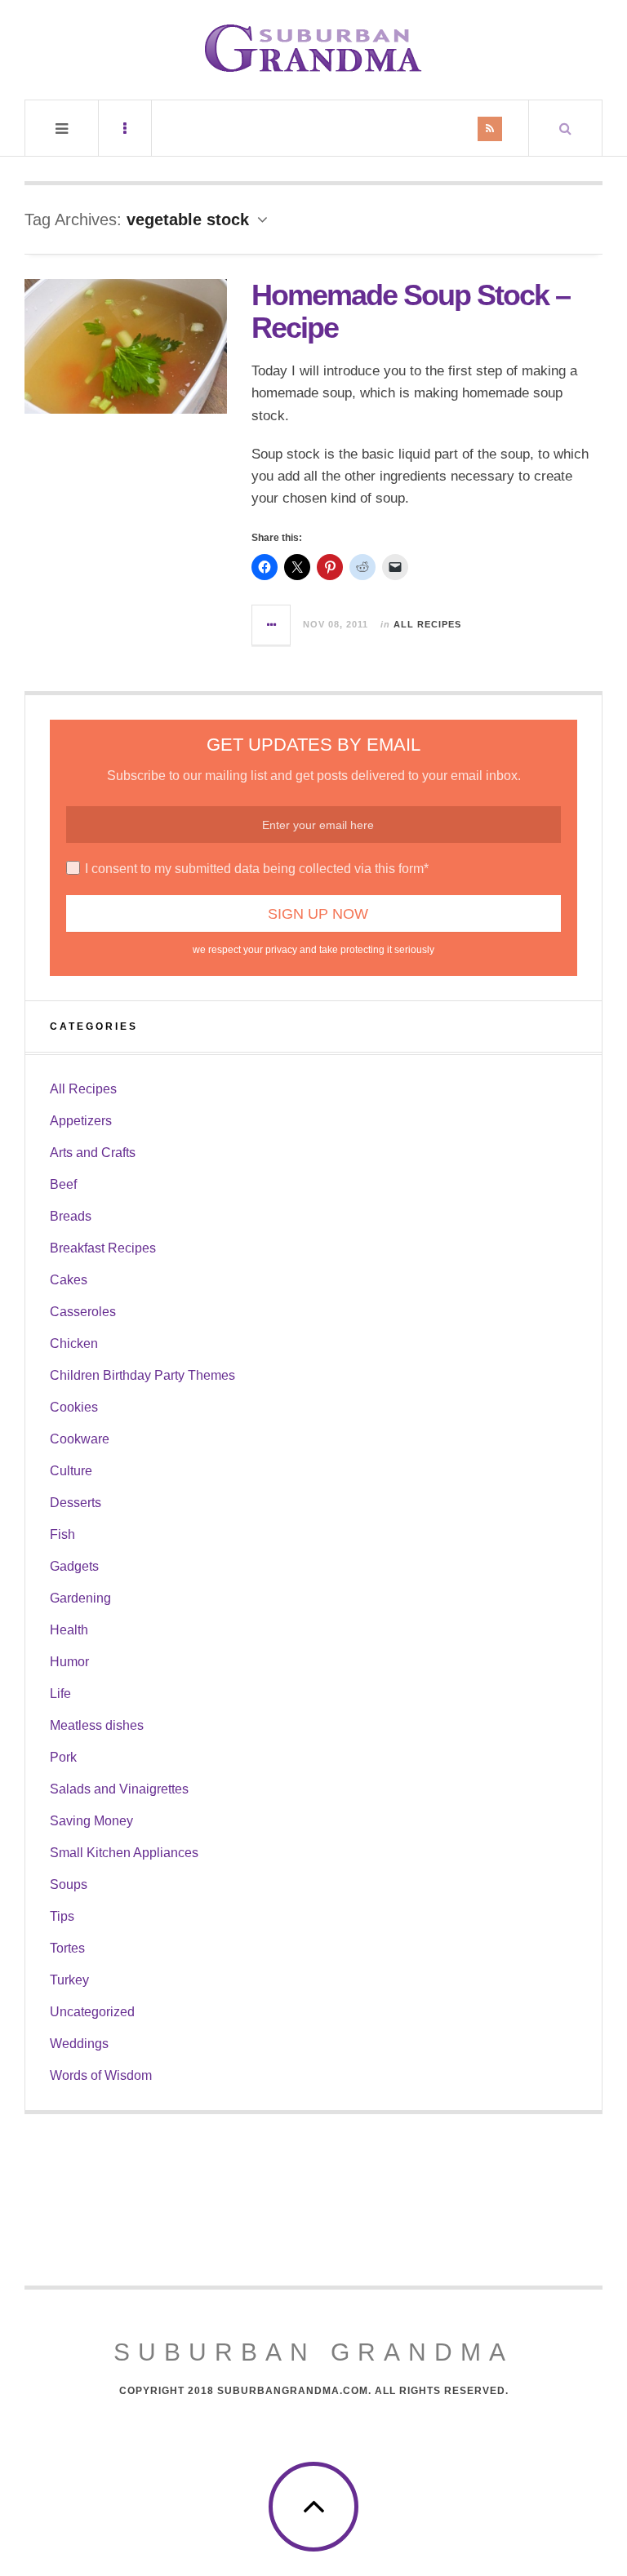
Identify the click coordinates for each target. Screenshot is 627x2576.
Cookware (80, 1439)
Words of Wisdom (101, 2075)
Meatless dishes (97, 1725)
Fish (62, 1534)
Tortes (67, 1948)
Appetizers (81, 1121)
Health (69, 1630)
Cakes (69, 1280)
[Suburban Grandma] (313, 48)
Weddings (79, 2044)
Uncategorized (92, 2012)
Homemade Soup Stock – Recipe (411, 311)
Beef (63, 1184)
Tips (62, 1916)
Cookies (74, 1407)
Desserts (76, 1503)
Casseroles (83, 1312)
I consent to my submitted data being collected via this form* (257, 869)
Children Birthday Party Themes (142, 1375)
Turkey (69, 1980)
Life (60, 1694)
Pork (63, 1757)
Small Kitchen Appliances (124, 1853)
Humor (69, 1662)
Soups (69, 1884)
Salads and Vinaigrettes (119, 1789)
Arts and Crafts (93, 1153)
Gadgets (74, 1566)
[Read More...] (272, 625)
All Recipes (427, 624)
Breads (71, 1216)
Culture (71, 1471)
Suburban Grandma (313, 2352)
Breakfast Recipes (103, 1248)
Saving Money (91, 1821)
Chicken (74, 1343)
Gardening (80, 1598)
